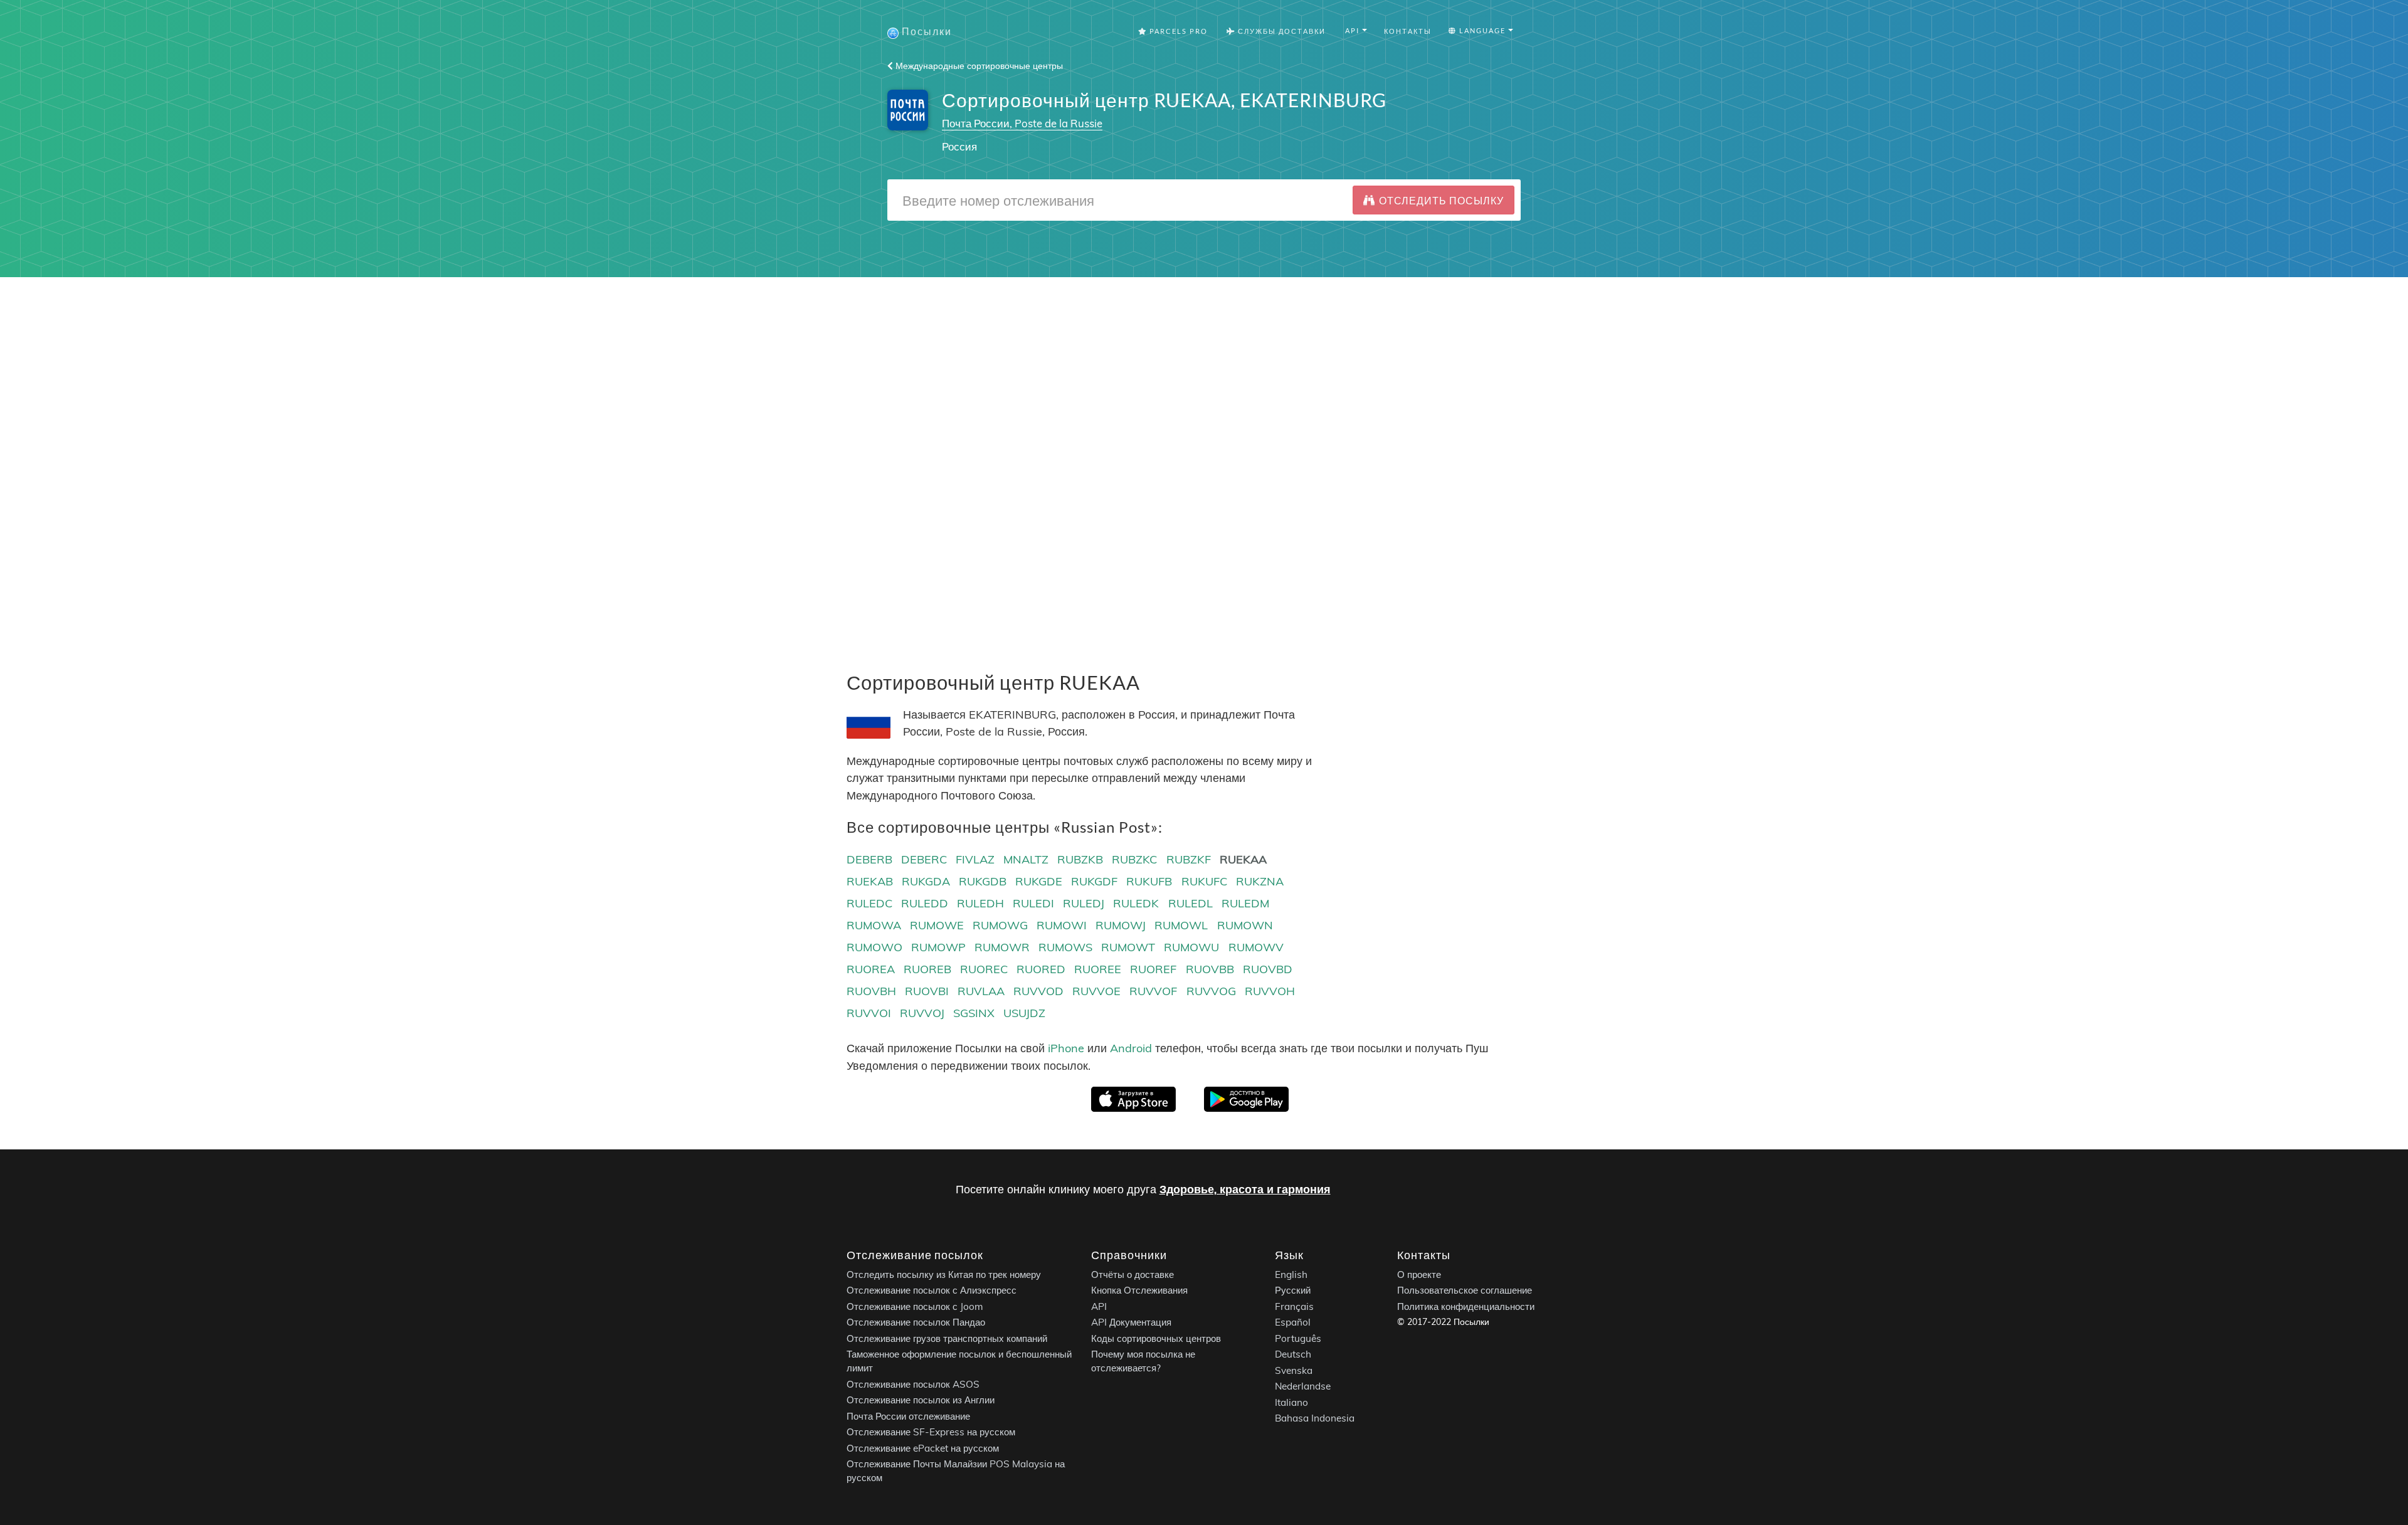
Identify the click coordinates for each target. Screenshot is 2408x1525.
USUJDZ (1024, 1013)
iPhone (1066, 1048)
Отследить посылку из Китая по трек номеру (944, 1274)
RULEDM (1245, 903)
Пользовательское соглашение (1465, 1290)
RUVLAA (981, 991)
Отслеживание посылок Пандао (916, 1322)
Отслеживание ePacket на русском (923, 1448)
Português (1298, 1338)
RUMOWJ (1121, 925)
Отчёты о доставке (1133, 1274)
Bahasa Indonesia (1315, 1418)
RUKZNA (1260, 881)
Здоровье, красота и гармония (1245, 1189)
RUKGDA (926, 881)
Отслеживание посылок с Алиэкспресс (932, 1290)
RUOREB (927, 969)
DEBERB (869, 859)
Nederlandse (1303, 1386)
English (1291, 1274)
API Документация (1131, 1322)
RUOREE (1098, 969)
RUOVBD (1268, 969)
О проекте (1419, 1274)
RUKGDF (1094, 881)
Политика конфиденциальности (1466, 1306)
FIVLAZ (975, 859)
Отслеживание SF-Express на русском (931, 1432)
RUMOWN (1245, 925)
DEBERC (924, 859)
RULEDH (980, 903)
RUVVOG (1211, 991)
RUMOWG (1000, 925)
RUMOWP (938, 947)
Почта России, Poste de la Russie (1022, 123)
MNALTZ (1026, 859)
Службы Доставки (1281, 31)
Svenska (1294, 1370)
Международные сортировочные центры (978, 66)
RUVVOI (869, 1013)
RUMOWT (1128, 947)
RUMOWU (1191, 947)
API (1099, 1306)
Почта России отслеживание (908, 1416)
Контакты (1408, 31)
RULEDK (1136, 903)
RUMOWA (874, 925)
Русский (1293, 1290)
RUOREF (1153, 969)
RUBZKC (1134, 859)
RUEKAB (870, 881)
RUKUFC (1204, 881)
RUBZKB (1080, 859)
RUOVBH (871, 991)
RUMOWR (1002, 947)
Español (1293, 1322)
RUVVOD (1038, 991)
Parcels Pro (1177, 31)
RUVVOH (1270, 991)
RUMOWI (1062, 925)
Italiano (1291, 1402)
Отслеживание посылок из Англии (921, 1400)
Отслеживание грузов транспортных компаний (947, 1338)
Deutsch (1293, 1354)
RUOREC (984, 969)
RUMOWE (937, 925)
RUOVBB (1210, 969)
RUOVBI (927, 991)
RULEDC (869, 903)
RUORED (1041, 969)
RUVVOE (1096, 991)
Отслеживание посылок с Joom (915, 1306)
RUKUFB (1149, 881)
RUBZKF (1189, 859)
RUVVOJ (922, 1013)
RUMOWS (1065, 947)
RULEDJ (1084, 903)
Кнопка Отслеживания (1139, 1290)
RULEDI (1033, 903)
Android (1131, 1048)
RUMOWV (1256, 947)
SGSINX (974, 1013)
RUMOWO (874, 947)
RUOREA (871, 969)
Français (1294, 1306)
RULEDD (925, 903)
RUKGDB (983, 881)
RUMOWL (1181, 925)
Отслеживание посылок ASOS (913, 1384)
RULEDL (1191, 903)
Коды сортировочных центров (1156, 1338)
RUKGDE (1039, 881)
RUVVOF (1153, 991)
